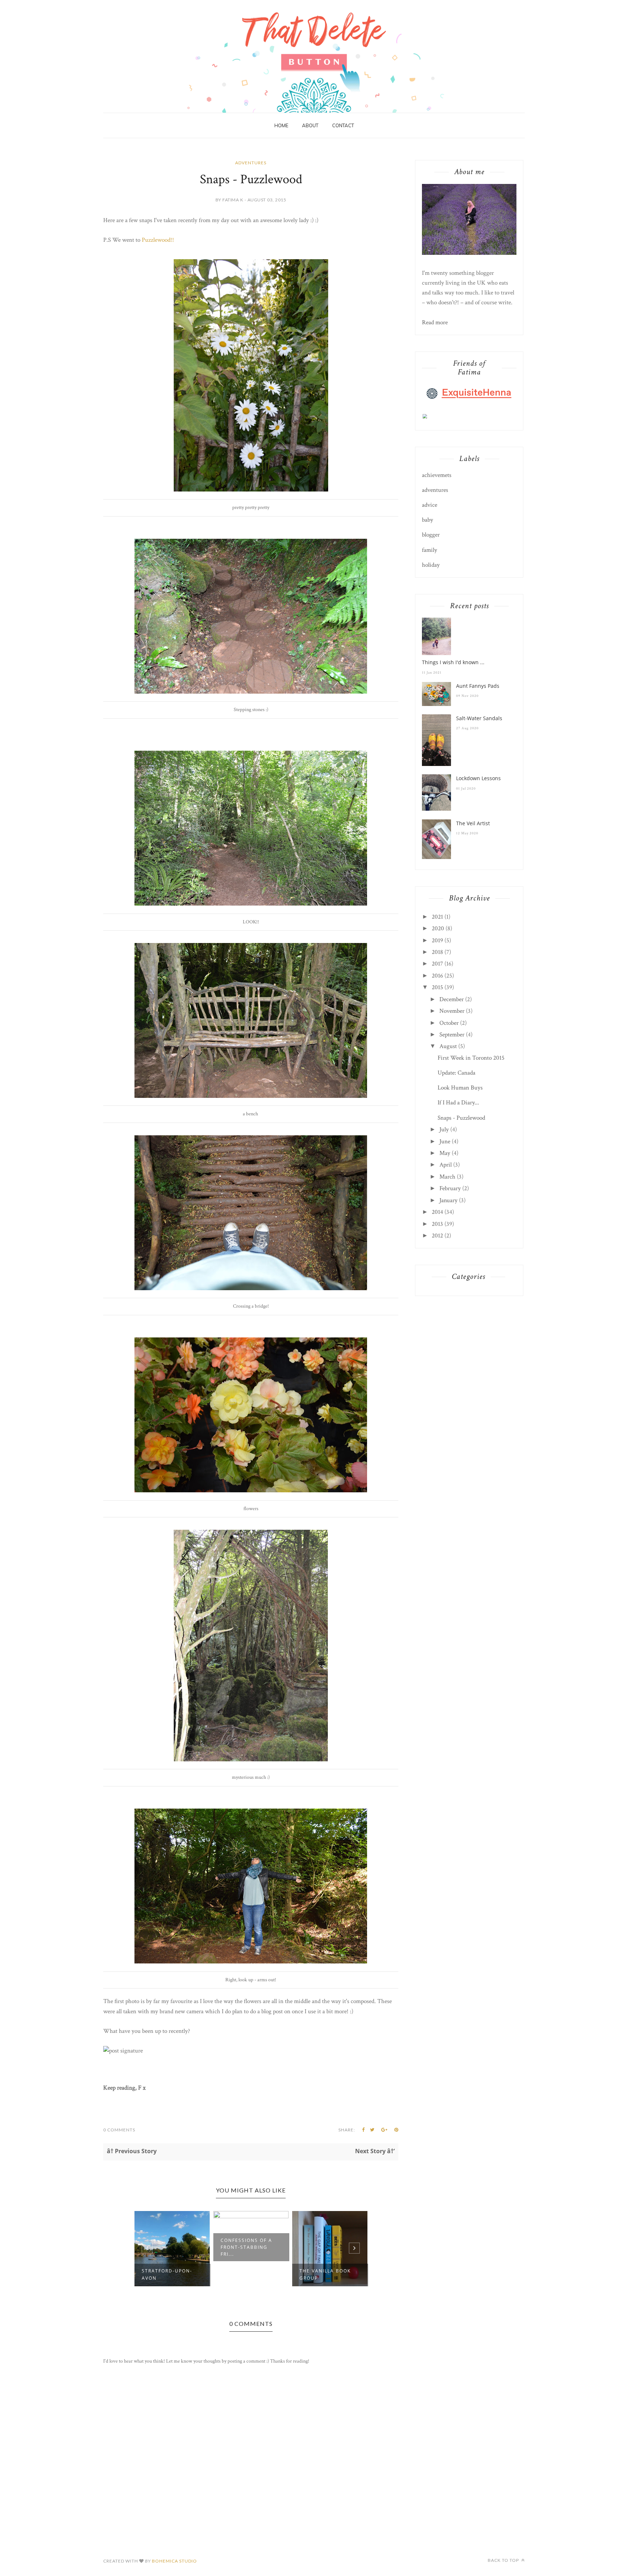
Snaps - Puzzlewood (461, 1118)
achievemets (437, 475)
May (445, 1153)
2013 (437, 1224)
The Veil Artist (473, 823)
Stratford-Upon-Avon (167, 2274)
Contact (343, 125)
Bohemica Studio (174, 2561)
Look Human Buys (460, 1088)
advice (430, 505)
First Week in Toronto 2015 (471, 1058)
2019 (437, 940)
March (447, 1177)
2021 (437, 917)
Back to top (504, 2560)
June (445, 1141)
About (310, 125)
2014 (437, 1212)
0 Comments (119, 2130)
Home (281, 125)
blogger (431, 535)
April (446, 1165)
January (448, 1200)
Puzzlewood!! (158, 240)
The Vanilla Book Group (325, 2274)
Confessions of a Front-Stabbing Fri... (246, 2247)
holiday (431, 565)
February (450, 1188)
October (449, 1023)
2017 (437, 964)
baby (428, 520)
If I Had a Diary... (458, 1103)
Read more (435, 322)
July (444, 1129)
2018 (437, 952)
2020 (438, 928)
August (448, 1046)
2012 (437, 1236)
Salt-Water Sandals (479, 718)
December (452, 999)
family (430, 550)
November (452, 1011)
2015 (437, 987)
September (452, 1035)
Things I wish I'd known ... (453, 662)
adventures (251, 163)
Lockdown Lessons (478, 778)
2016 (437, 976)
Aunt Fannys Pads (478, 686)
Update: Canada (456, 1073)
